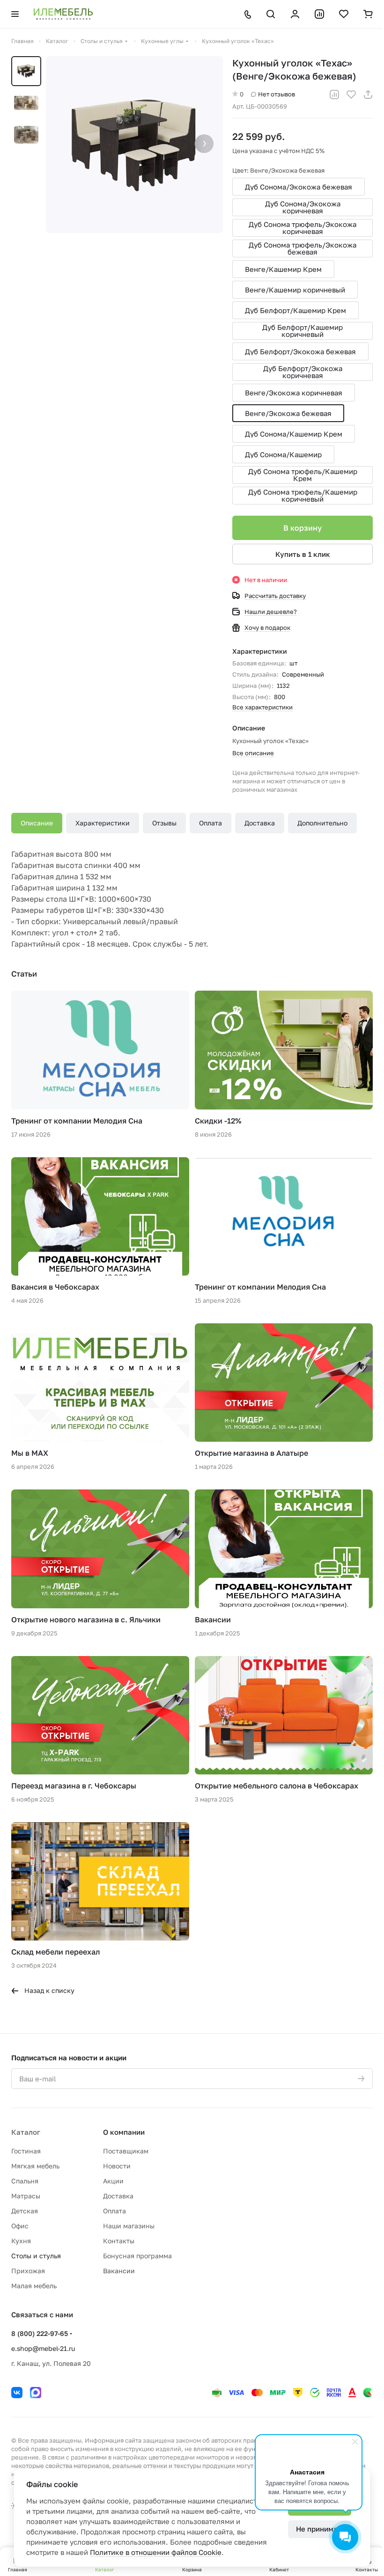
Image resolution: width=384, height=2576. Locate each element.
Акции (113, 2181)
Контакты (119, 2241)
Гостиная (26, 2151)
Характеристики (103, 823)
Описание (37, 823)
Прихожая (28, 2271)
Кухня (21, 2241)
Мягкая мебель (35, 2166)
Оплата (210, 823)
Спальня (25, 2181)
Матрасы (26, 2196)
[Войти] (295, 14)
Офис (20, 2226)
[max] (36, 2393)
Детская (25, 2211)
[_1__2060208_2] (134, 145)
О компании (124, 2132)
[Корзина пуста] (368, 14)
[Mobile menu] (15, 14)
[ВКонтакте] (17, 2393)
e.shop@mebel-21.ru (43, 2348)
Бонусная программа (137, 2256)
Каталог (26, 2132)
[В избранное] (351, 95)
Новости (117, 2166)
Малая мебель (34, 2286)
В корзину (303, 528)
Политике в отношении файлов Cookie (156, 2552)
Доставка (260, 823)
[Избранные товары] (344, 14)
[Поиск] (271, 14)
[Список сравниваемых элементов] (319, 14)
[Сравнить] (334, 95)
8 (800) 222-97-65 (40, 2333)
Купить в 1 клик (303, 554)
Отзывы (164, 823)
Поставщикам (126, 2151)
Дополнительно (322, 823)
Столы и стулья (36, 2256)
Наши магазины (129, 2226)
